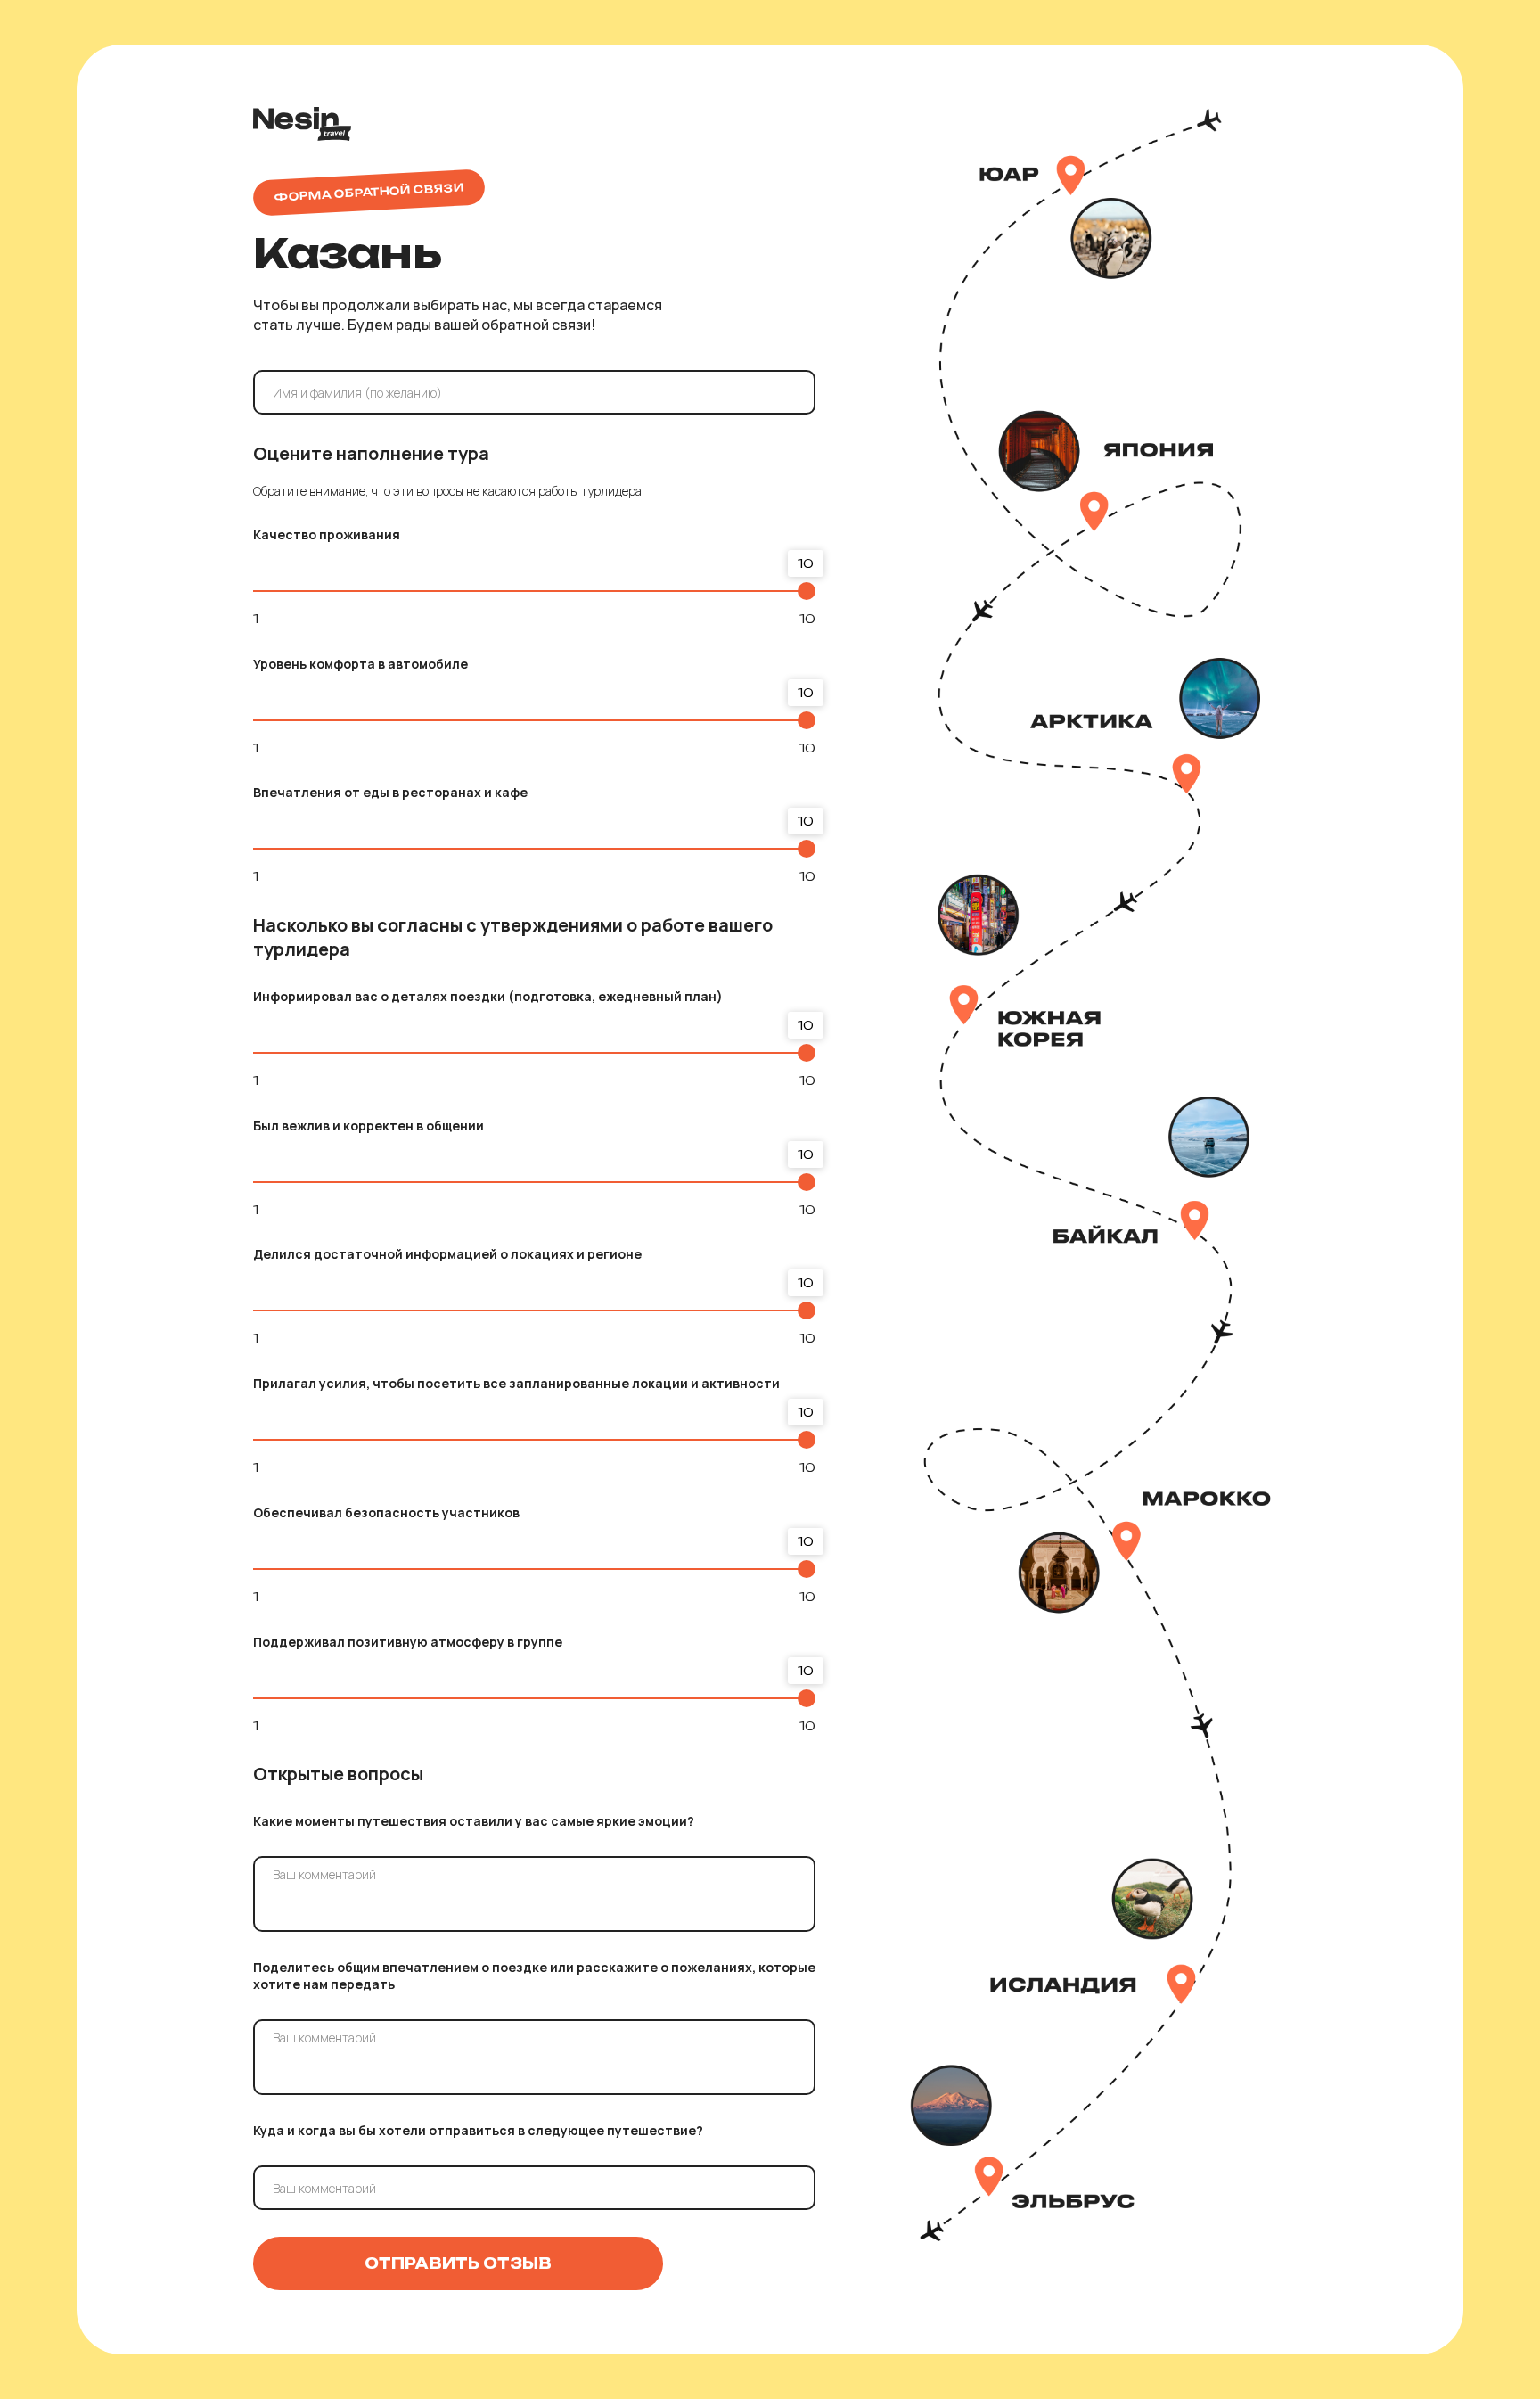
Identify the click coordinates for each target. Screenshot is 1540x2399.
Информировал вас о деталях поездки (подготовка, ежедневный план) (488, 996)
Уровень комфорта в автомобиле (360, 664)
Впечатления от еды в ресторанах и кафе (390, 792)
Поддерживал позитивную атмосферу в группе (408, 1642)
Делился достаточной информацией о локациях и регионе (447, 1254)
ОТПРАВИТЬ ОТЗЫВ (458, 2263)
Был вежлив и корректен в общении (369, 1126)
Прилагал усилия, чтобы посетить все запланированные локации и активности (516, 1383)
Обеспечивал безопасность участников (386, 1512)
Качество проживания (327, 534)
